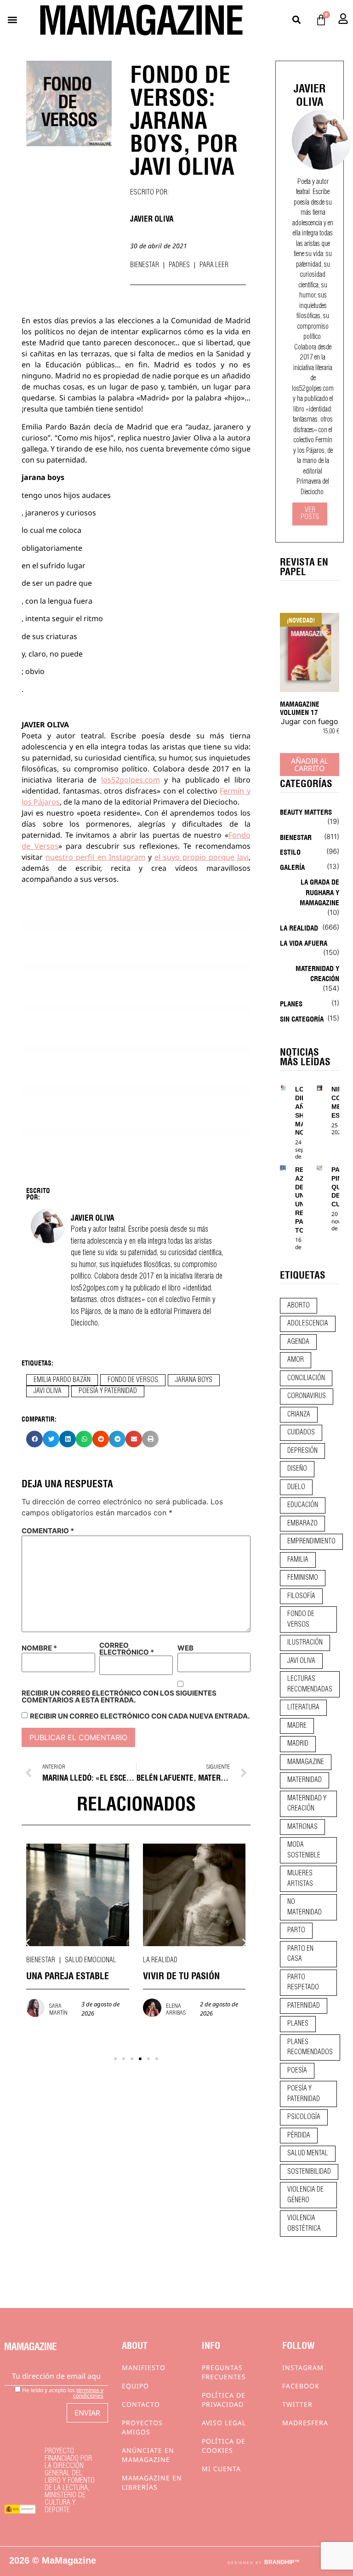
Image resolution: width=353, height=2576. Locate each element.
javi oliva (48, 1391)
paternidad (304, 2006)
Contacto (141, 2404)
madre (297, 1726)
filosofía (301, 1596)
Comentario (48, 1531)
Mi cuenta (221, 2469)
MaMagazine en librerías (152, 2482)
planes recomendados (310, 2048)
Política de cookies (224, 2446)
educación (303, 1505)
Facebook (301, 2386)
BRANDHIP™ (282, 2562)
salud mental (308, 2153)
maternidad (305, 1780)
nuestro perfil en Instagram (95, 857)
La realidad (43, 1960)
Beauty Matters (306, 811)
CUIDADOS (301, 1433)
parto (296, 1931)
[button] (12, 20)
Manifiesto (144, 2368)
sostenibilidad (309, 2172)
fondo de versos (133, 1380)
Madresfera (305, 2423)
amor (296, 1360)
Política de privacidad (224, 2400)
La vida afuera (304, 942)
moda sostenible (304, 1850)
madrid (298, 1744)
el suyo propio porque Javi (202, 857)
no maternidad (305, 1907)
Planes (291, 1003)
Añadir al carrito (310, 765)
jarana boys (194, 1380)
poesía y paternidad (108, 1391)
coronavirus (307, 1396)
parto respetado (303, 1983)
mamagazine (306, 1762)
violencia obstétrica (304, 2224)
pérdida (299, 2136)
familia (298, 1560)
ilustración (305, 1643)
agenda (298, 1342)
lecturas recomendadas (310, 1684)
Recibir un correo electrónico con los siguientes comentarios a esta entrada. (119, 1696)
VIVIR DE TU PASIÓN (65, 1975)
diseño (297, 1469)
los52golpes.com (131, 780)
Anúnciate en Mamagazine (148, 2455)
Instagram (303, 2368)
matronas (302, 1827)
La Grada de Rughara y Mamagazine (319, 892)
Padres (179, 265)
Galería (292, 867)
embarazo (302, 1524)
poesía (297, 2071)
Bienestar (145, 265)
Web (185, 1648)
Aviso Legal (224, 2423)
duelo (296, 1487)
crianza (299, 1415)
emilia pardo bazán (62, 1380)
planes (298, 2024)
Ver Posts (310, 514)
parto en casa (300, 1954)
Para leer (214, 265)
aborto (299, 1306)
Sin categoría (302, 1018)
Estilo (290, 851)
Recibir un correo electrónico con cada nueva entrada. (140, 1716)
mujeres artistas (300, 1879)
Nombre (39, 1648)
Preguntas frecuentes (224, 2372)
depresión (302, 1451)
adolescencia (308, 1324)
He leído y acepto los (62, 2392)
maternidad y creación (307, 1804)
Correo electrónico (127, 1649)
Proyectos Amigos (142, 2427)
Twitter (297, 2404)
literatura (303, 1708)
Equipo (135, 2386)
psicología (304, 2117)
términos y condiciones (88, 2393)
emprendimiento (311, 1542)
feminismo (303, 1578)
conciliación (306, 1378)
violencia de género (305, 2195)
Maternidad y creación (317, 973)
